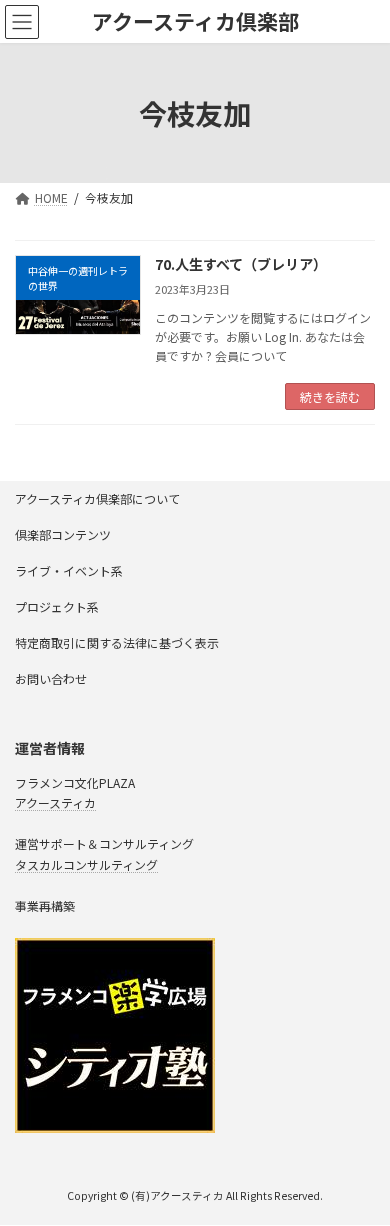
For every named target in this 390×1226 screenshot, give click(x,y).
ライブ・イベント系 (69, 570)
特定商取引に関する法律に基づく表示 (117, 642)
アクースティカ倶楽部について (97, 498)
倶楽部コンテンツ (63, 534)
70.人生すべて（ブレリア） (241, 264)
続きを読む (330, 396)
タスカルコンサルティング (86, 864)
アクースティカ (55, 802)
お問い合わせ (51, 678)
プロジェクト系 (57, 606)
